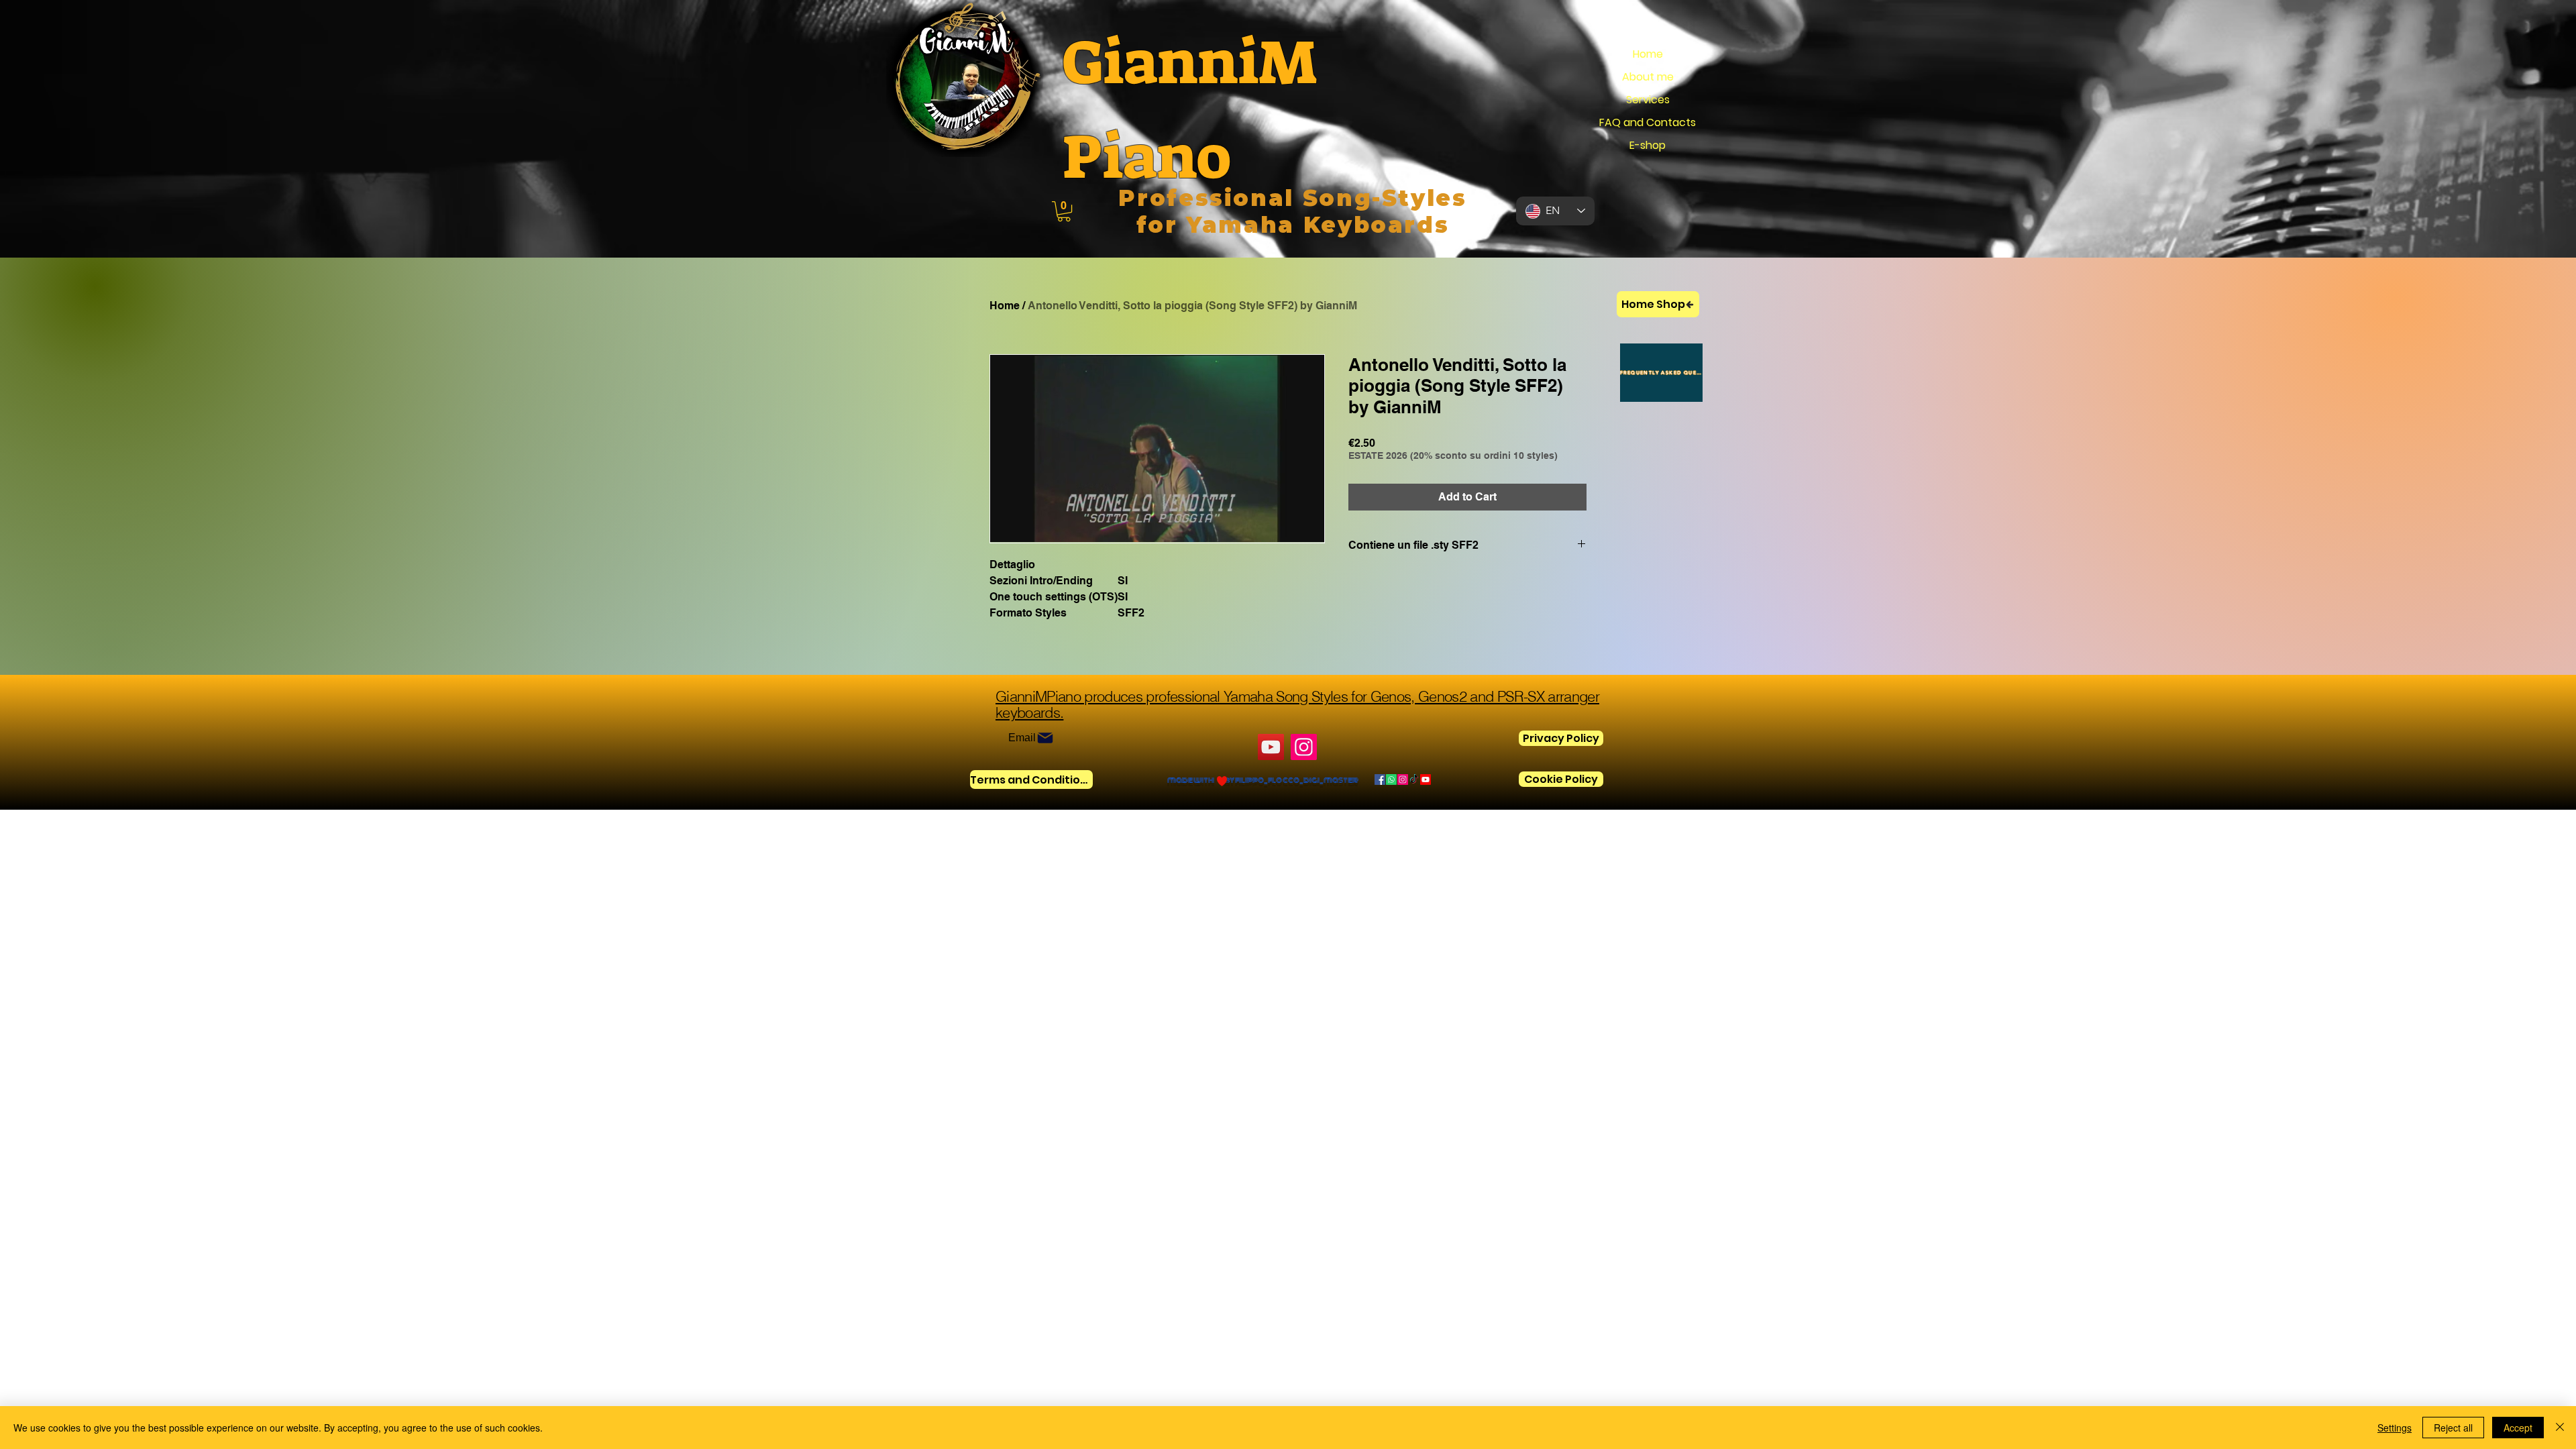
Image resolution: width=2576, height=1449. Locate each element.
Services (1648, 100)
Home (1648, 54)
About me (1648, 77)
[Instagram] (1304, 747)
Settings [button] (2395, 1428)
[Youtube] (1426, 780)
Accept (2518, 1428)
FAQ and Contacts (1648, 122)
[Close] (2560, 1428)
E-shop (1648, 145)
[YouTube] (1271, 747)
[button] (1064, 211)
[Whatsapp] (1391, 780)
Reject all (2453, 1428)
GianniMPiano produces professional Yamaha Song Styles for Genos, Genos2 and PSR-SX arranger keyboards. (1297, 704)
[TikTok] (1414, 780)
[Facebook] (1380, 780)
